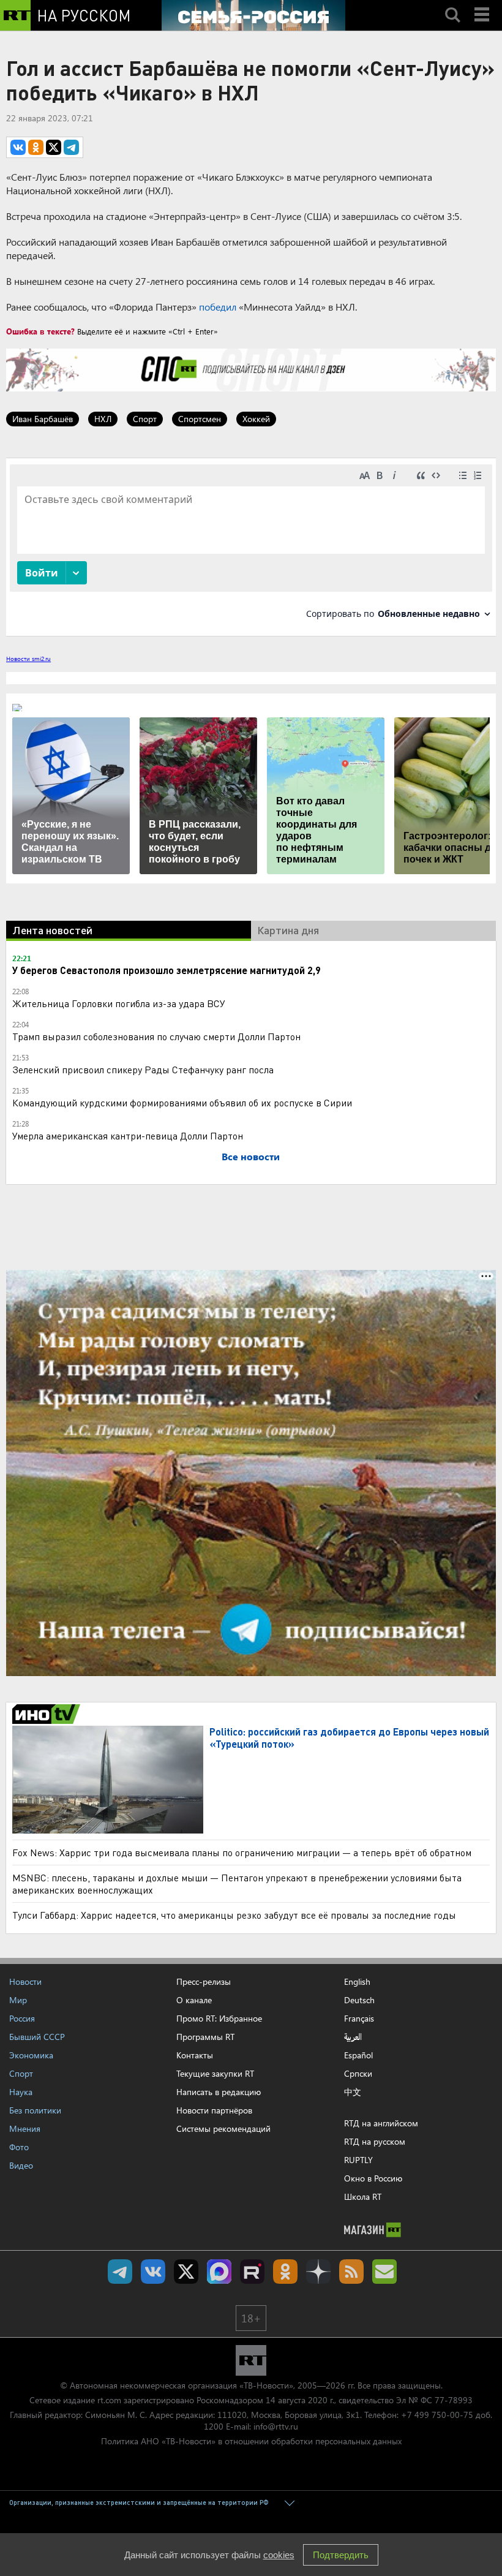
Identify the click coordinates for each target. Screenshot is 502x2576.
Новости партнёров (214, 2110)
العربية (353, 2037)
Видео (21, 2165)
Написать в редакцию (219, 2092)
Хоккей (256, 419)
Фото (19, 2147)
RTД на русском (375, 2141)
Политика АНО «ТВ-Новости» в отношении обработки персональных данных (251, 2441)
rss (351, 2272)
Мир (18, 2000)
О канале (194, 2000)
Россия (22, 2018)
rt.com (109, 2400)
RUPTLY (358, 2160)
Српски (358, 2074)
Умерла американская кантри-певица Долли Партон (128, 1135)
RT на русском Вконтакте (153, 2272)
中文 (353, 2092)
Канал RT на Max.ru (219, 2272)
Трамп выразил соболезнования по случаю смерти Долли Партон (156, 1036)
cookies (279, 2555)
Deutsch (359, 2000)
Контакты (195, 2055)
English (357, 1982)
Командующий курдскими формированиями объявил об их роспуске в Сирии (182, 1102)
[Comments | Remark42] (251, 546)
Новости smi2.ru (28, 659)
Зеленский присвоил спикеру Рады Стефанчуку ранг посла (143, 1069)
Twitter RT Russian (186, 2272)
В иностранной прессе (48, 1714)
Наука (21, 2092)
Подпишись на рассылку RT (384, 2272)
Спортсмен (200, 419)
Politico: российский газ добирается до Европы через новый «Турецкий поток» (349, 1738)
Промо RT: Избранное (219, 2018)
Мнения (25, 2128)
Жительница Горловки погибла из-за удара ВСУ (119, 1003)
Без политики (35, 2110)
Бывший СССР (37, 2037)
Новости (25, 1981)
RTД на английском (381, 2123)
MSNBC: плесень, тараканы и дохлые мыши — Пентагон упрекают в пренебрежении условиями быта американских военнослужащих (237, 1883)
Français (359, 2019)
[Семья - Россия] (253, 15)
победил (218, 307)
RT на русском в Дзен (318, 2272)
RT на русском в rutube (252, 2272)
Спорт (145, 419)
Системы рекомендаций (223, 2128)
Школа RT (363, 2196)
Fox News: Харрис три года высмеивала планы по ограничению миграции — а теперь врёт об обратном (242, 1852)
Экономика (31, 2055)
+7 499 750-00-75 (437, 2415)
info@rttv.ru (276, 2426)
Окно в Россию (373, 2178)
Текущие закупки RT (215, 2073)
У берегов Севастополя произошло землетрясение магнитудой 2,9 (167, 970)
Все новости (251, 1156)
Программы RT (205, 2037)
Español (358, 2055)
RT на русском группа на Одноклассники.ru (285, 2272)
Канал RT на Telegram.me (120, 2272)
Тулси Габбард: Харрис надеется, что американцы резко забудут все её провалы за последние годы (234, 1915)
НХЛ (103, 419)
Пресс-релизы (204, 1981)
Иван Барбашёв (43, 419)
